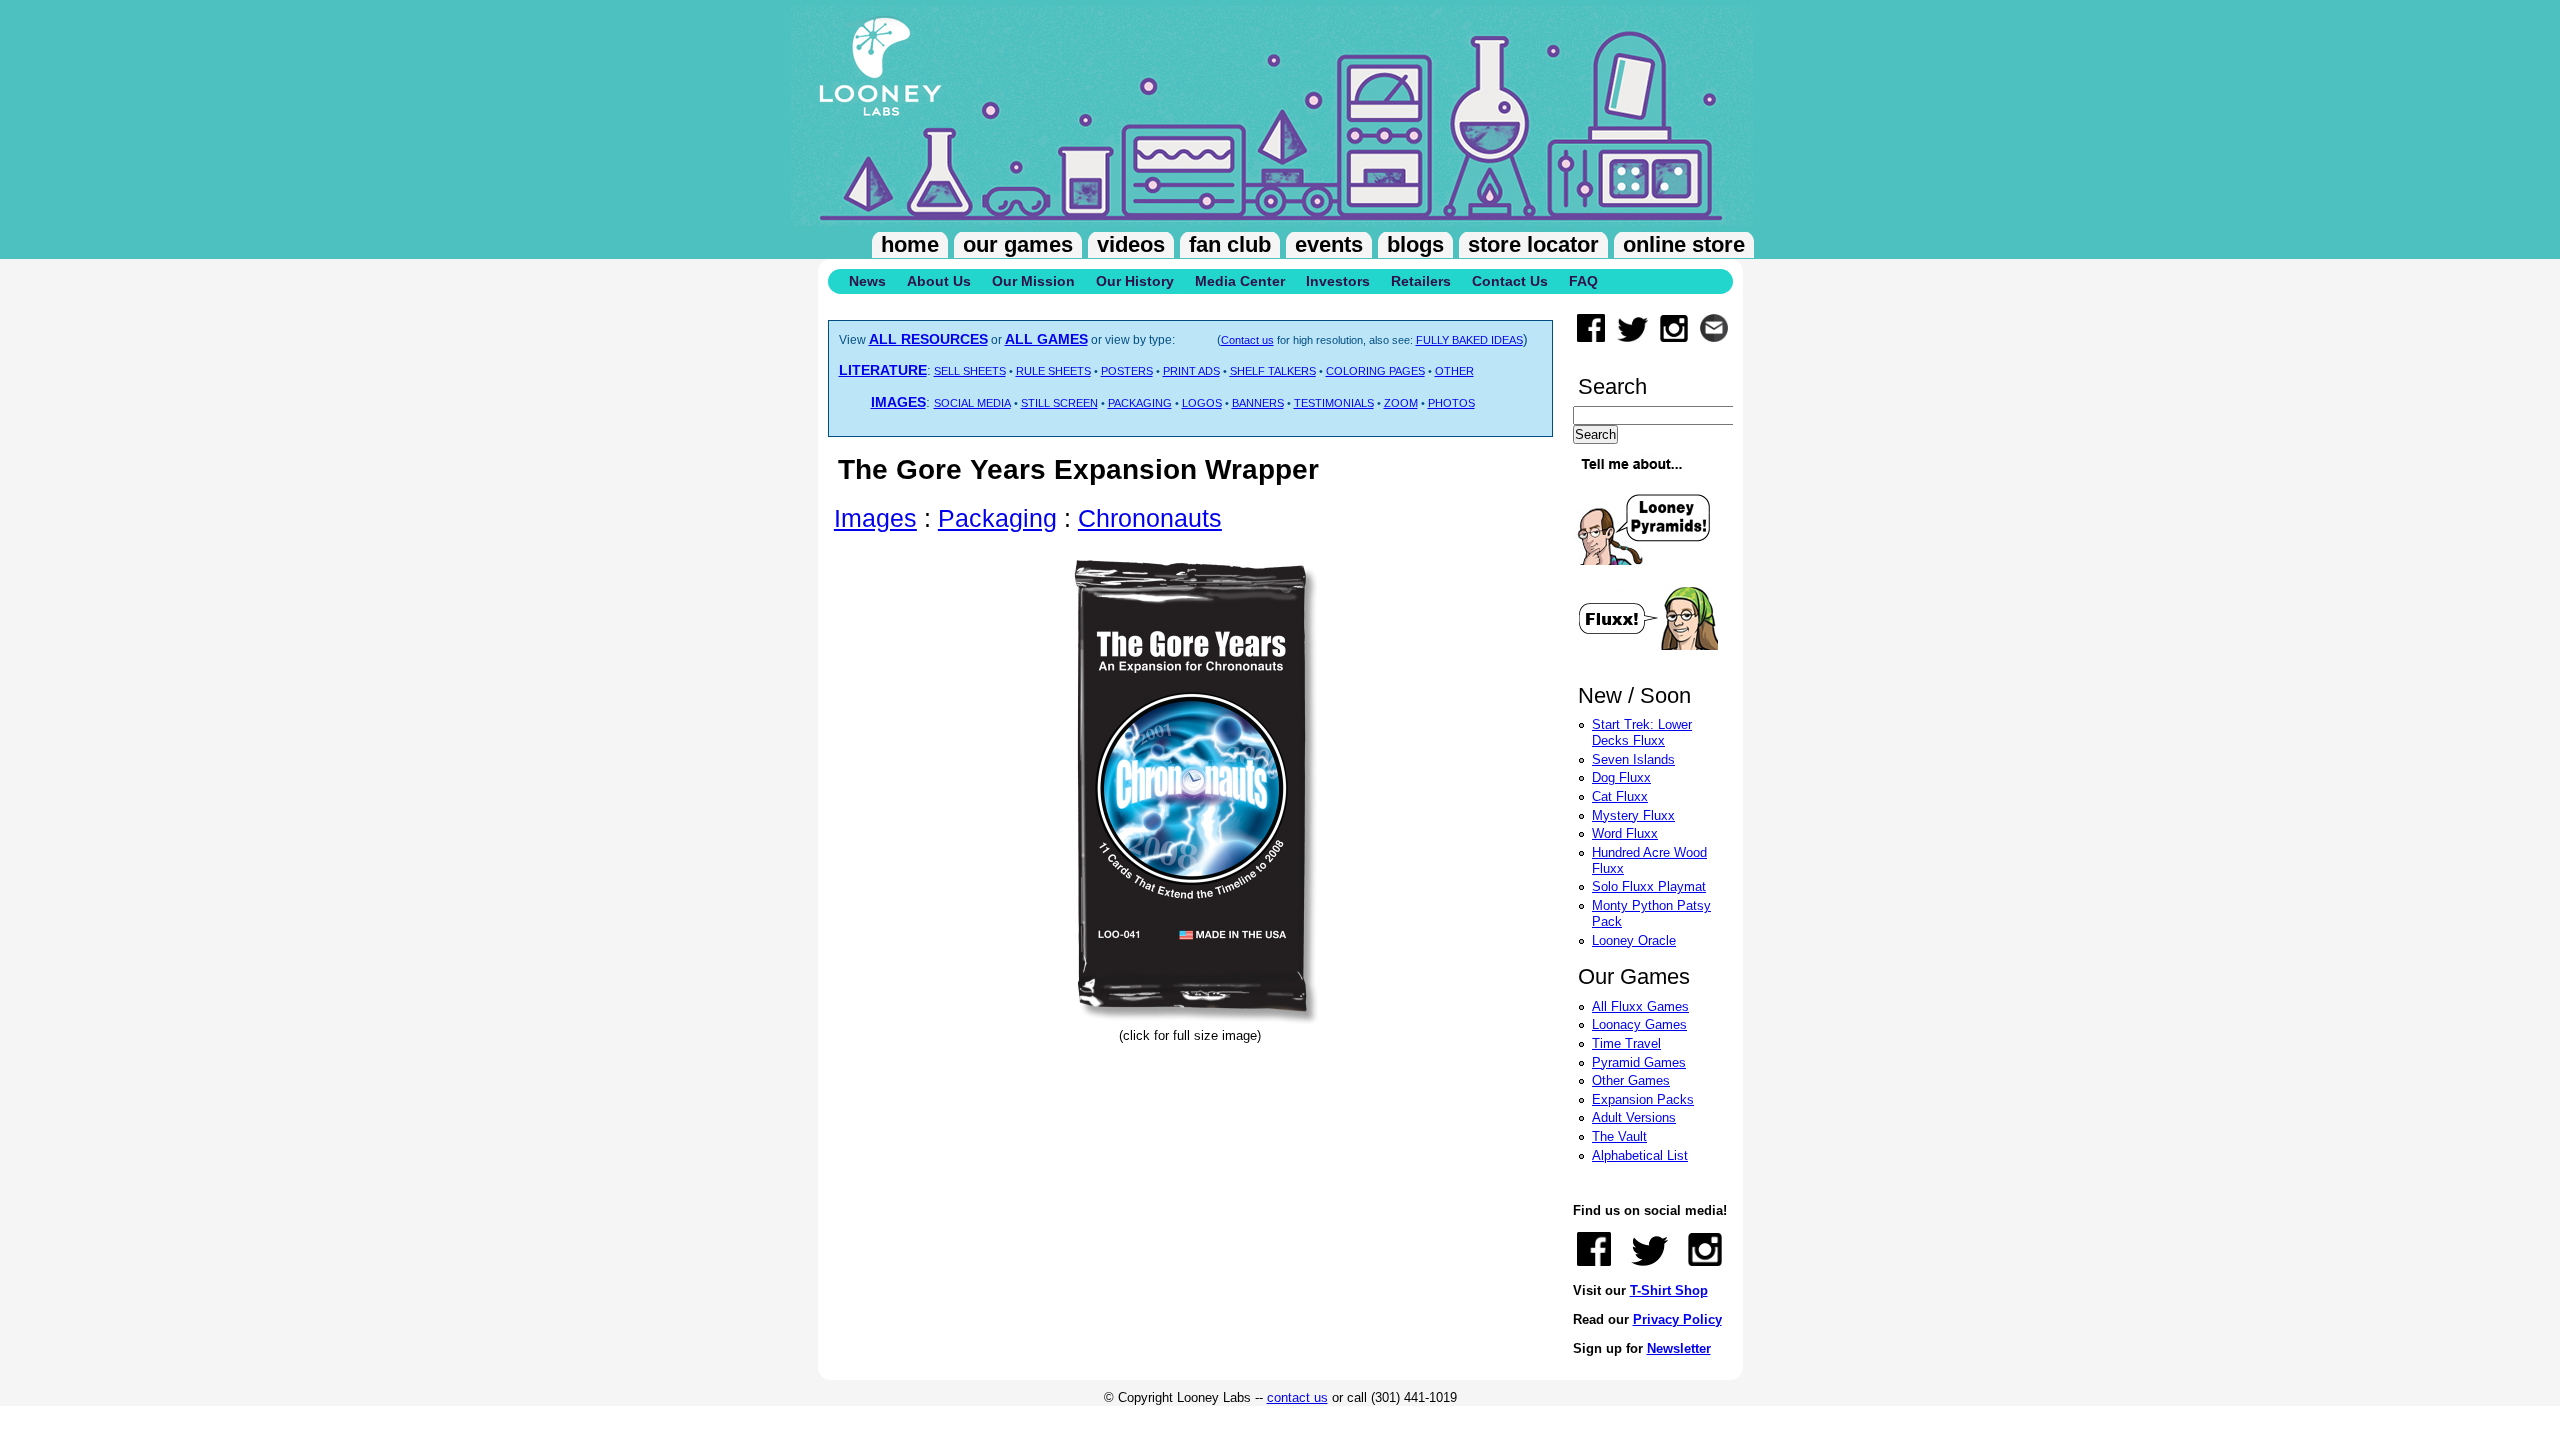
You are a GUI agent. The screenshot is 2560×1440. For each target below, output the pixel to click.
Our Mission (1033, 281)
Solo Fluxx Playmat (1649, 886)
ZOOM (1401, 403)
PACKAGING (1140, 403)
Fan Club (1230, 244)
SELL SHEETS (970, 371)
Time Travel (1626, 1043)
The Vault (1619, 1136)
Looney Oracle (1634, 940)
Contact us (1247, 340)
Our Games (1018, 244)
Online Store (1684, 244)
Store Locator (1533, 244)
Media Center (1240, 281)
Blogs (1415, 244)
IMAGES (898, 402)
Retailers (1421, 281)
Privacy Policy (1677, 1319)
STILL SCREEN (1059, 403)
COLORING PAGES (1375, 371)
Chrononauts (1150, 518)
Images (875, 518)
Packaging (997, 518)
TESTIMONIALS (1334, 403)
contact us (1297, 1397)
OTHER (1454, 371)
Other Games (1631, 1080)
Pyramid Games (1639, 1062)
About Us (939, 281)
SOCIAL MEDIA (972, 403)
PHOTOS (1451, 403)
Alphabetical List (1640, 1155)
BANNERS (1258, 403)
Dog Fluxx (1621, 777)
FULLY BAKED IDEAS (1469, 340)
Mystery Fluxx (1633, 815)
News (867, 281)
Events (1329, 244)
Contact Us (1510, 281)
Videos (1131, 244)
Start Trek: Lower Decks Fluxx (1642, 732)
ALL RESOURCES (928, 339)
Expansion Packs (1643, 1099)
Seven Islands (1633, 759)
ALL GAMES (1046, 339)
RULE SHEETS (1053, 371)
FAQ (1583, 281)
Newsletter (1679, 1348)
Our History (1135, 281)
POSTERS (1127, 371)
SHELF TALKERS (1273, 371)
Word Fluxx (1625, 833)
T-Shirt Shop (1669, 1290)
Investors (1338, 281)
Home (910, 244)
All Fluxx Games (1640, 1006)
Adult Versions (1634, 1117)
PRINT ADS (1191, 371)
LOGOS (1202, 403)
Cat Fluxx (1620, 796)
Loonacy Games (1639, 1024)
